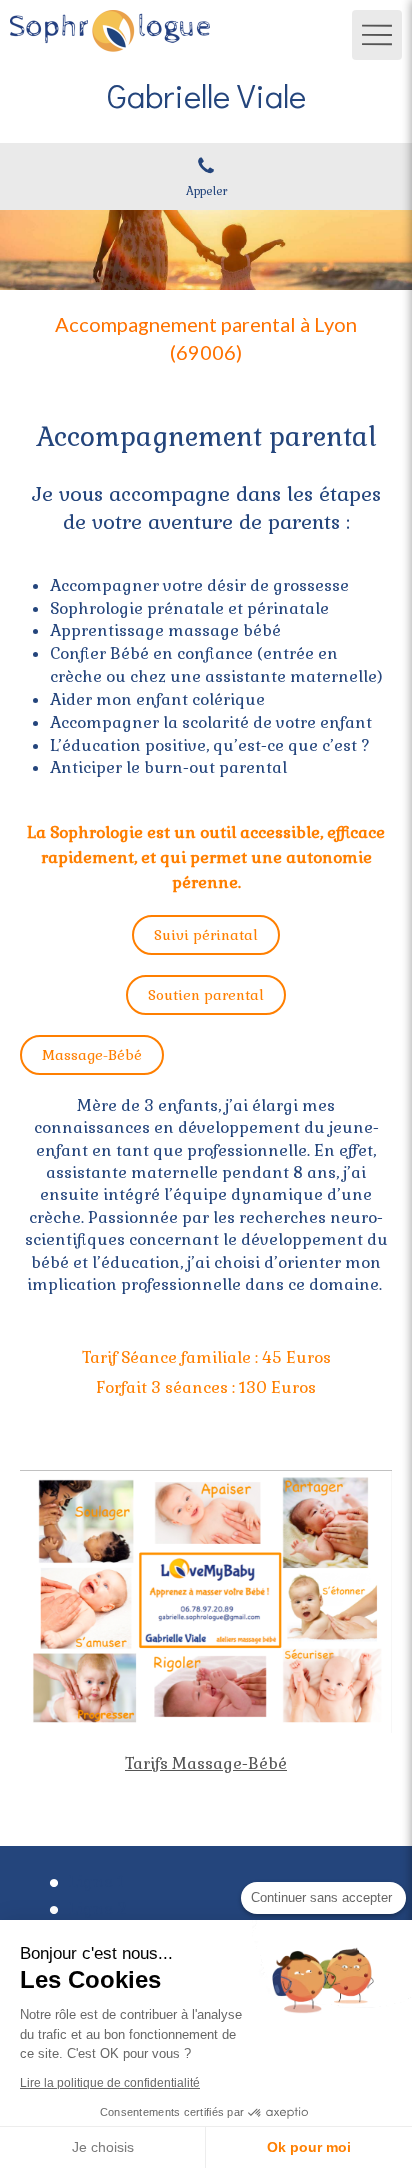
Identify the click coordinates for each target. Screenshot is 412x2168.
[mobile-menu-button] (377, 35)
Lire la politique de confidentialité (110, 2083)
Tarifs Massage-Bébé (206, 1763)
